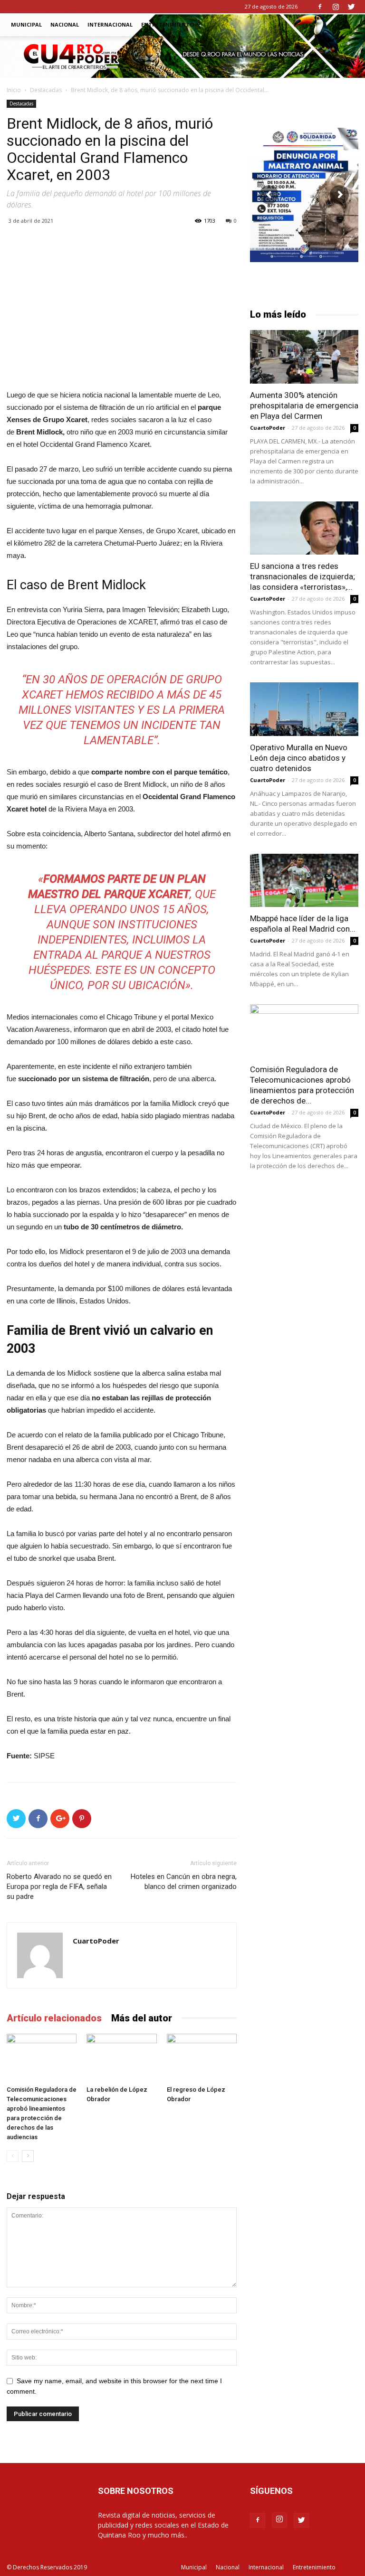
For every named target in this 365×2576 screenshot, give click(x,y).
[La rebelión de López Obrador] (121, 2058)
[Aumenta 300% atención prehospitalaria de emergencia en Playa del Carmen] (304, 357)
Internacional (110, 24)
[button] (347, 25)
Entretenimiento (168, 24)
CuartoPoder (96, 1941)
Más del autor (142, 2018)
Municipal (26, 24)
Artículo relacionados (54, 2018)
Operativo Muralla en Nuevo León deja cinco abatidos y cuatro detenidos (299, 758)
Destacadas (46, 90)
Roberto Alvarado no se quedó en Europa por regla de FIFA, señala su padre (59, 1887)
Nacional (65, 24)
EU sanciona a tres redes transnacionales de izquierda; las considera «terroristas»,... (303, 576)
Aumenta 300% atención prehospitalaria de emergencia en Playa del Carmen (304, 406)
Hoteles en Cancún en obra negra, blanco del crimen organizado (184, 1882)
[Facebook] (320, 7)
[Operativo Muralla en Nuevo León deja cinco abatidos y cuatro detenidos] (304, 709)
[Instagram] (336, 7)
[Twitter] (351, 7)
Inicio (14, 90)
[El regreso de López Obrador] (202, 2058)
